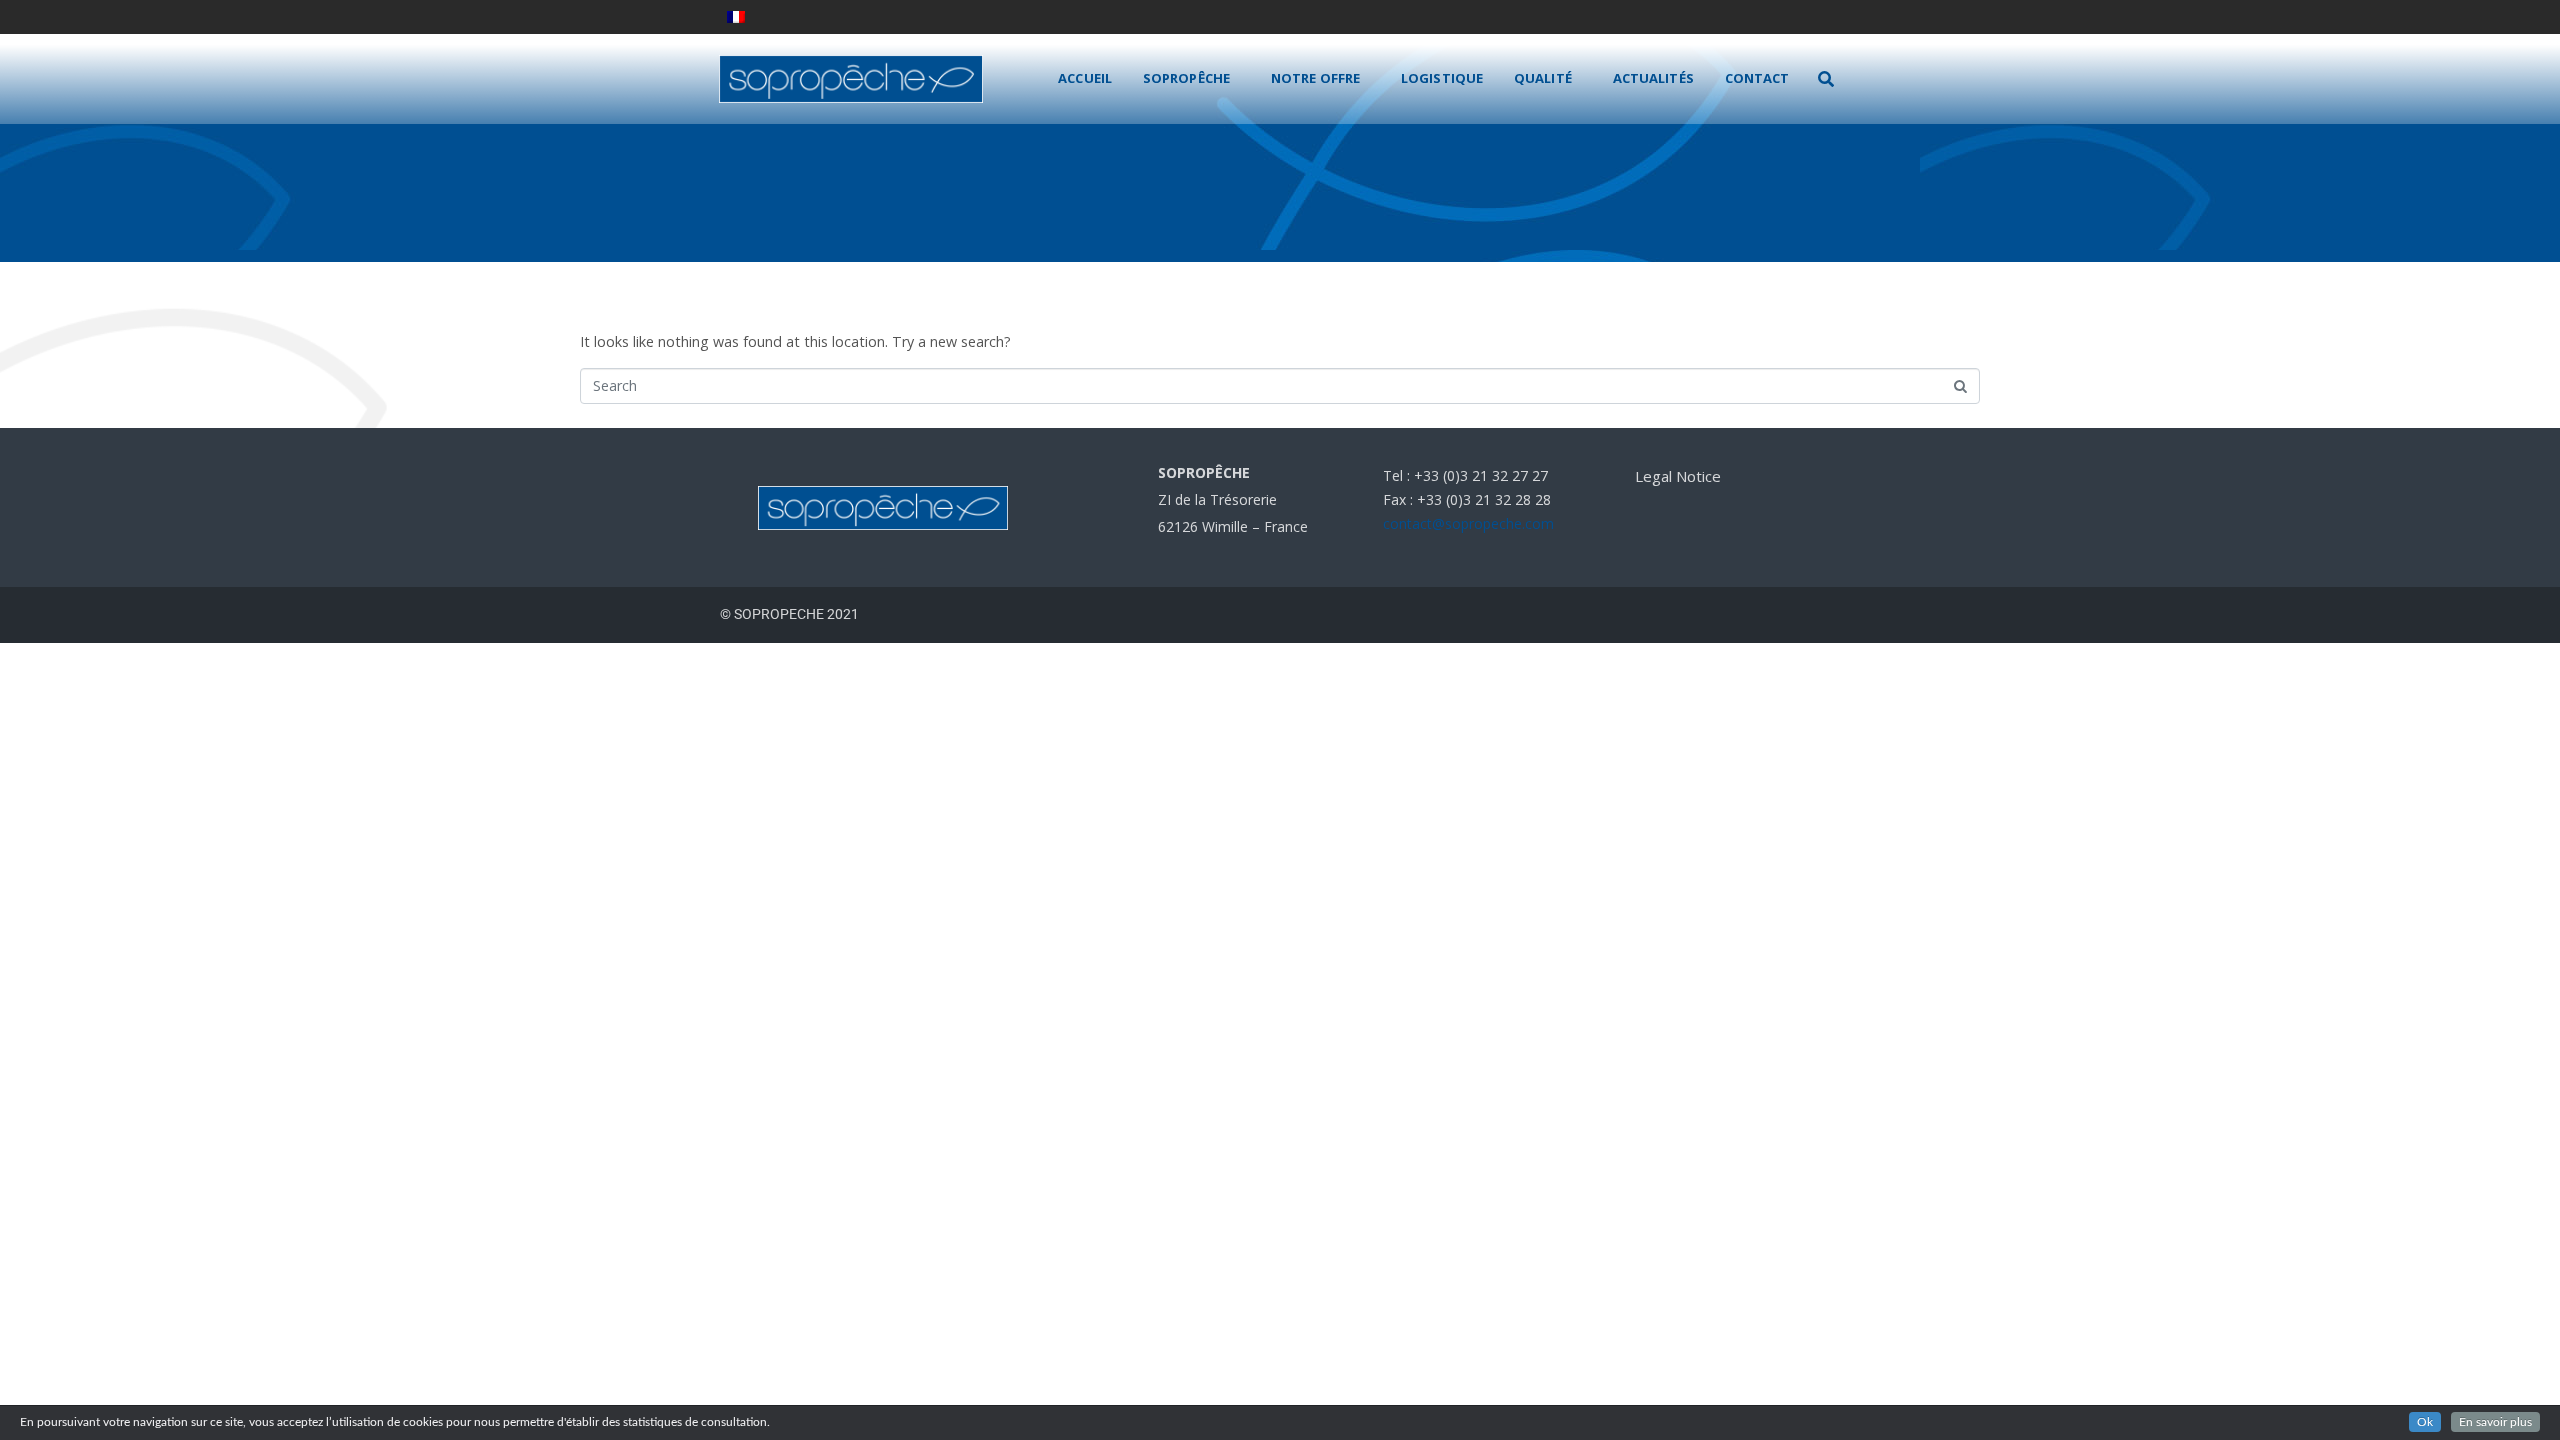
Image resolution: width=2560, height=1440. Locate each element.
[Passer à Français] (736, 16)
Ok (2425, 1422)
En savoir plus (2495, 1422)
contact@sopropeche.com (1468, 523)
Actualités (1653, 78)
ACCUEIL (1085, 78)
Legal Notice (1678, 476)
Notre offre (1315, 78)
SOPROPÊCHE (1186, 78)
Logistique (1442, 78)
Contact (1757, 78)
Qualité (1543, 78)
